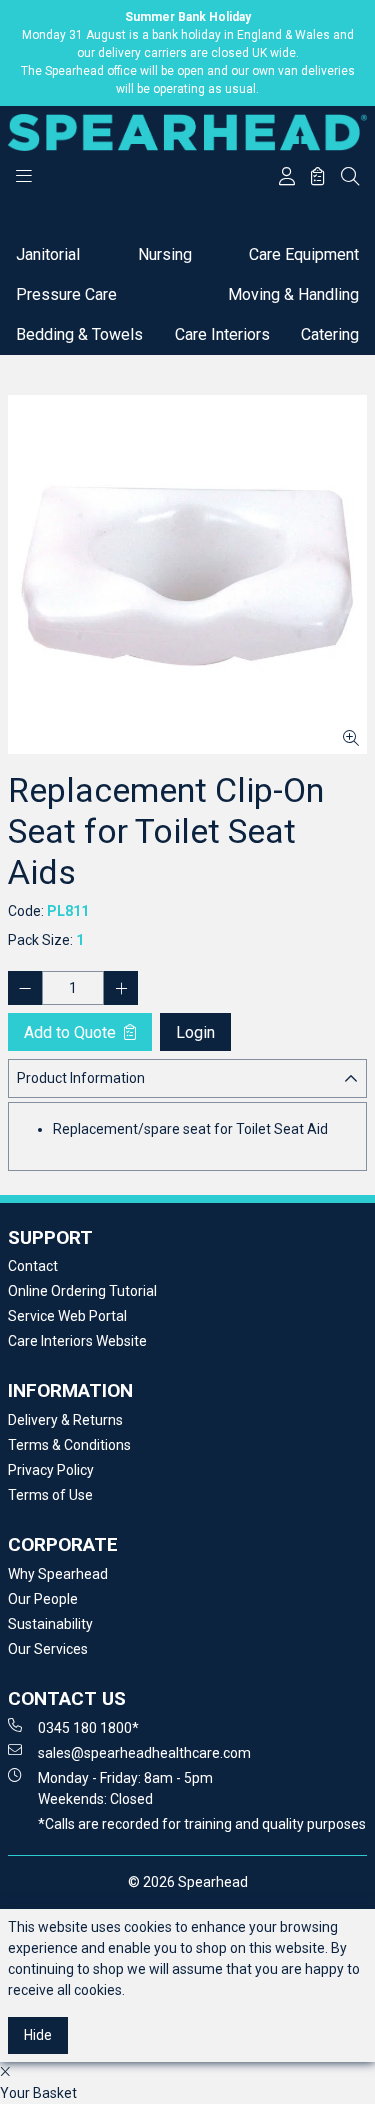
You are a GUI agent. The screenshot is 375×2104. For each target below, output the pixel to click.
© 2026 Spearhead (188, 1882)
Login (195, 1032)
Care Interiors (222, 334)
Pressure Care (66, 294)
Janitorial (48, 254)
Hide (38, 2035)
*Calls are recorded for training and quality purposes (202, 1824)
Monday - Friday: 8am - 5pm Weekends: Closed (125, 1788)
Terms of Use (50, 1495)
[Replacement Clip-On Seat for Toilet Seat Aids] (187, 574)
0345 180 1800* (88, 1728)
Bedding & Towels (79, 334)
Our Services (48, 1649)
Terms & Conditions (69, 1445)
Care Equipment (304, 254)
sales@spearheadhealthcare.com (144, 1753)
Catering (330, 334)
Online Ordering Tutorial (82, 1291)
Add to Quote (72, 1032)
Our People (43, 1599)
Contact (33, 1266)
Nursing (165, 254)
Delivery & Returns (65, 1420)
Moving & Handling (293, 294)
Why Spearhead (58, 1574)
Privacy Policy (51, 1470)
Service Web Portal (67, 1316)
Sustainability (50, 1624)
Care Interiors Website (77, 1341)
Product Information (81, 1078)
